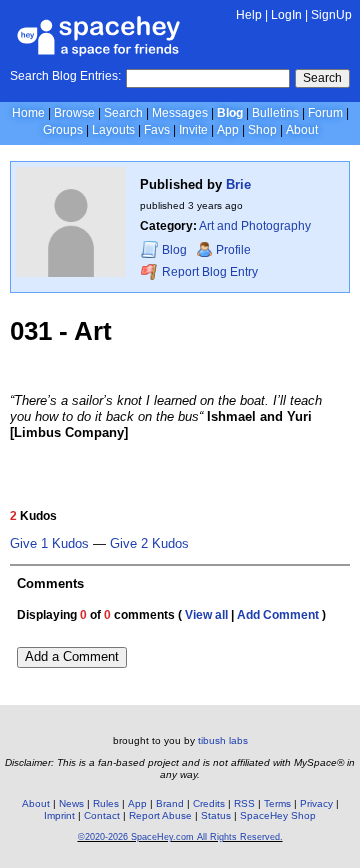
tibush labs (223, 740)
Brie (238, 184)
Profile (233, 250)
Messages (180, 113)
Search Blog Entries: (65, 76)
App (228, 130)
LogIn (286, 15)
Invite (193, 130)
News (71, 803)
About (302, 130)
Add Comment (278, 615)
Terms (277, 803)
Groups (63, 130)
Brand (170, 803)
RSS (244, 803)
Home (28, 113)
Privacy (316, 803)
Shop (262, 130)
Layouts (113, 130)
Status (216, 815)
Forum (325, 113)
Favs (157, 130)
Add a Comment (72, 656)
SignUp (331, 15)
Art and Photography (255, 226)
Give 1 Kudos (49, 544)
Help (249, 15)
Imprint (59, 815)
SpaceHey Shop (278, 815)
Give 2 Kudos (149, 544)
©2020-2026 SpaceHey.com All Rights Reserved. (180, 837)
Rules (106, 803)
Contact (102, 815)
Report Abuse (160, 815)
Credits (209, 803)
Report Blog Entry (208, 272)
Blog (230, 113)
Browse (74, 113)
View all (206, 615)
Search (322, 78)
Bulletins (275, 113)
